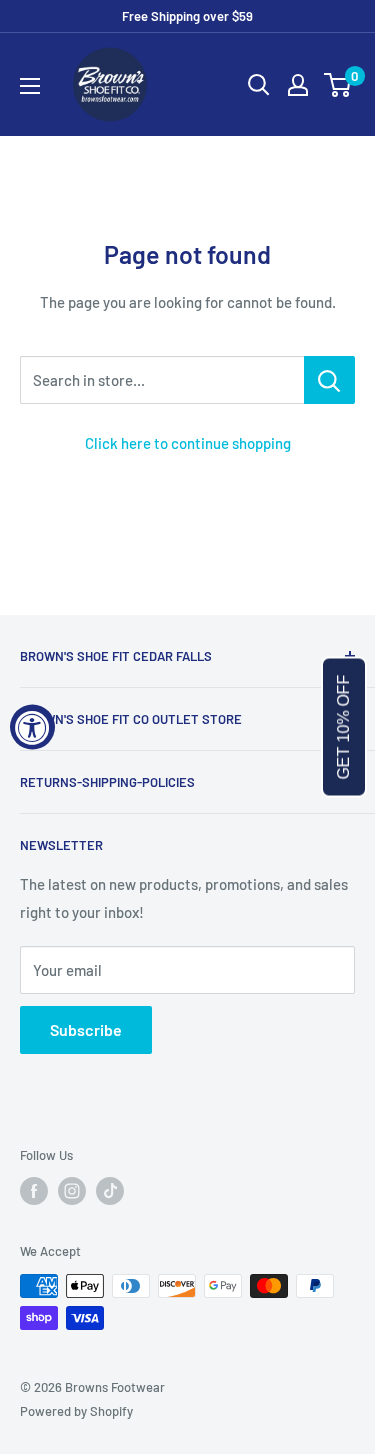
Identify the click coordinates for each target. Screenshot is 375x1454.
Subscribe (86, 1029)
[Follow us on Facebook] (34, 1191)
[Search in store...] (329, 380)
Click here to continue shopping (188, 443)
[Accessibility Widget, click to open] (32, 727)
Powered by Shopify (76, 1411)
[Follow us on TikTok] (110, 1191)
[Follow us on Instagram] (72, 1191)
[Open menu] (30, 86)
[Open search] (259, 85)
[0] (338, 85)
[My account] (298, 85)
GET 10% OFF (343, 727)
